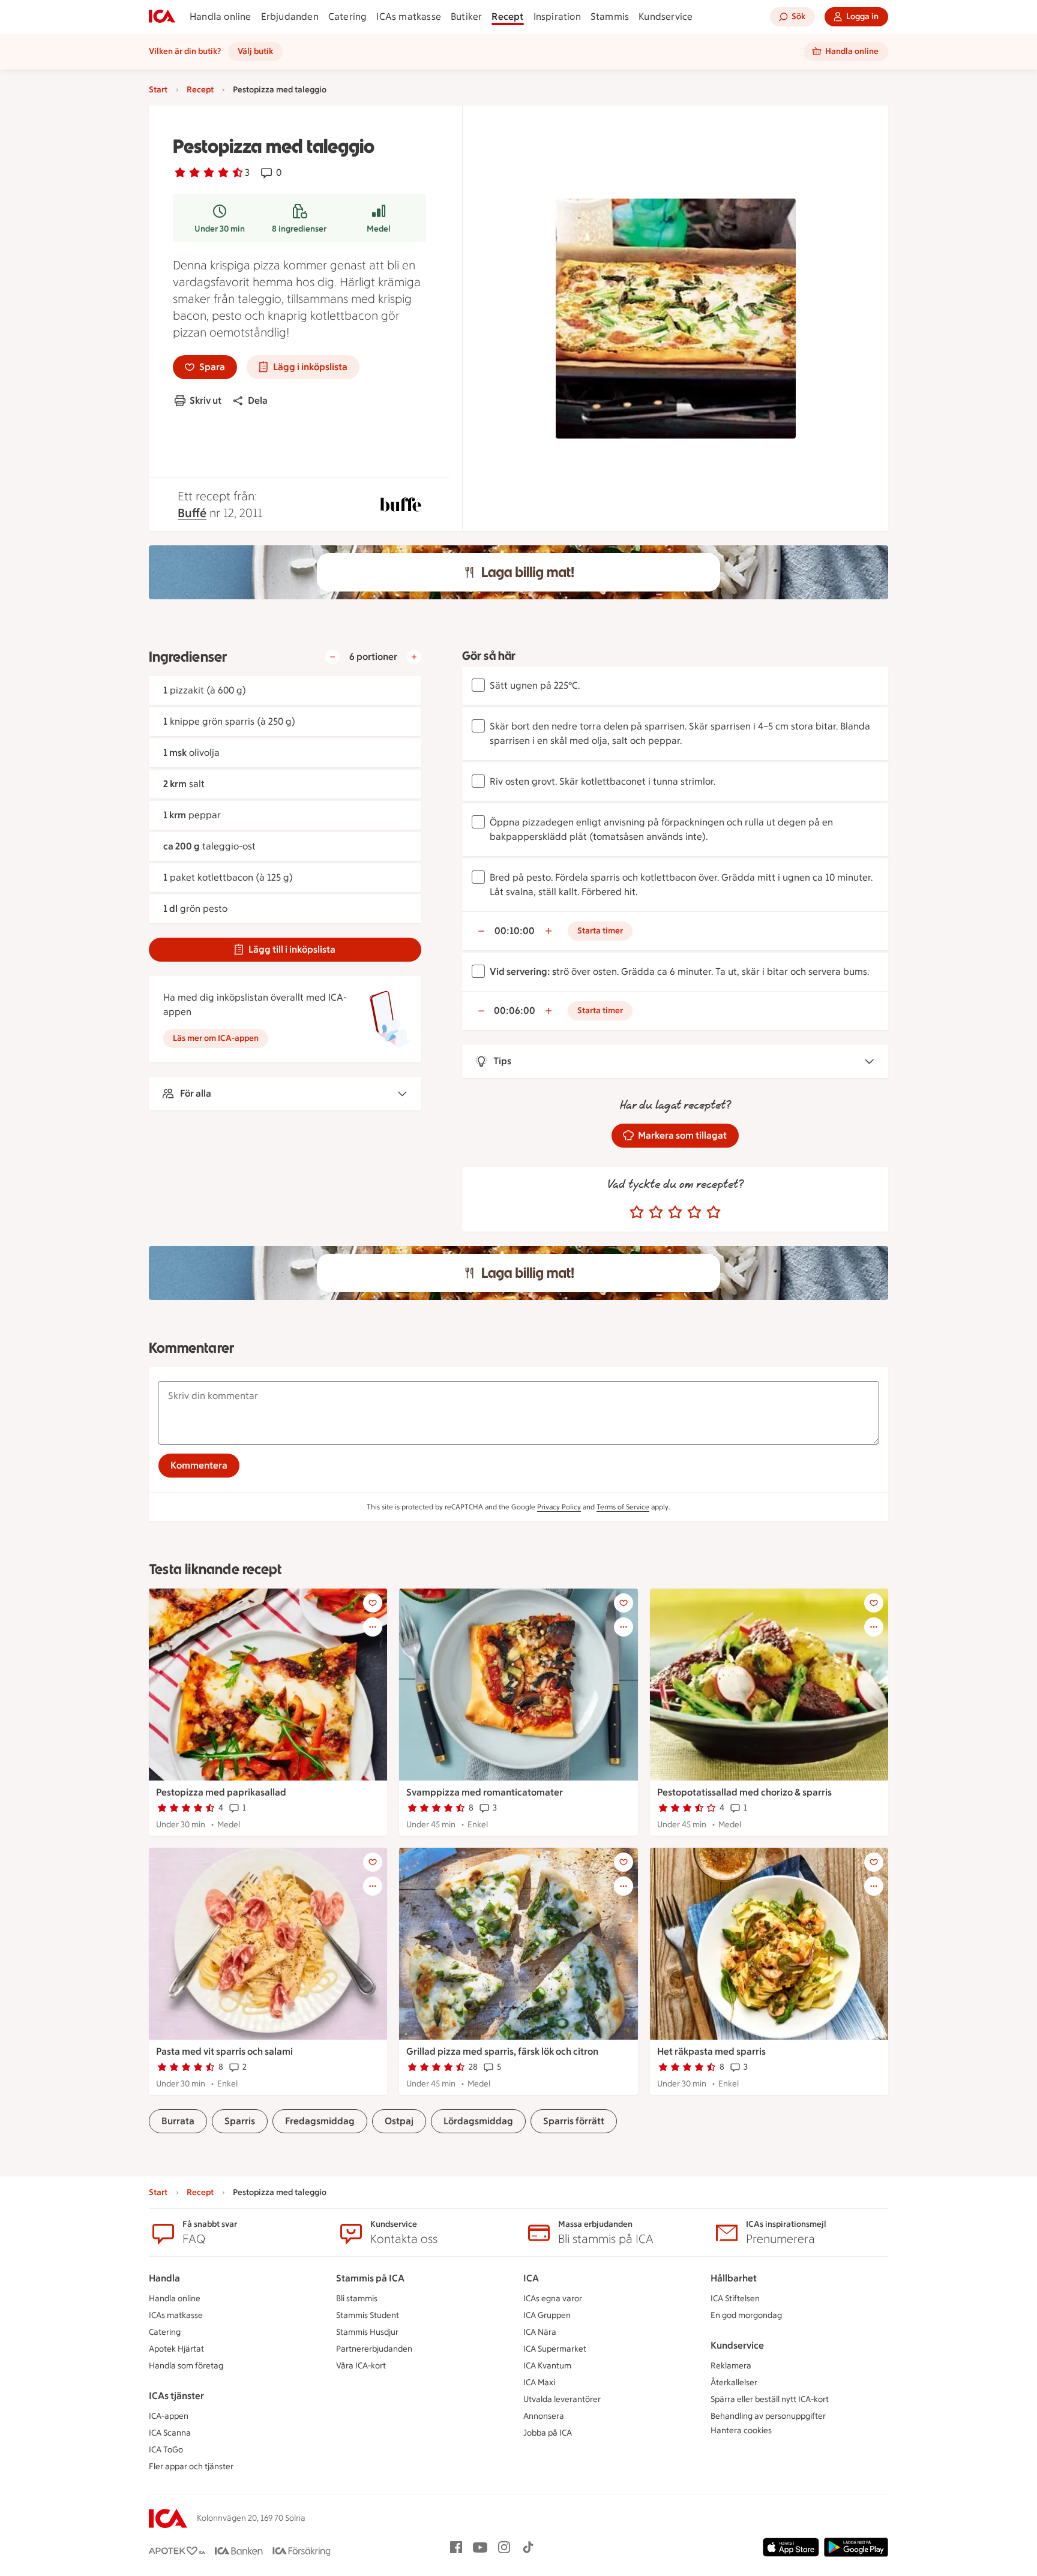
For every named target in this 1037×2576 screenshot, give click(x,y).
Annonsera (544, 2416)
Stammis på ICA (370, 2278)
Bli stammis (357, 2299)
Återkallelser (734, 2383)
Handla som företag (186, 2366)
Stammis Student (368, 2315)
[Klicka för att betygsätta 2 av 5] (656, 1212)
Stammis (610, 16)
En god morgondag (746, 2315)
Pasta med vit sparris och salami (224, 2051)
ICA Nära (540, 2332)
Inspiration (557, 16)
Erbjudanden (290, 16)
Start (158, 90)
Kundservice (666, 16)
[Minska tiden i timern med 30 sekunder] (481, 931)
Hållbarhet (734, 2278)
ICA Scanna (170, 2433)
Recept (507, 16)
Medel (379, 229)
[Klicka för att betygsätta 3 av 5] (675, 1212)
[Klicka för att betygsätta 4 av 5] (694, 1212)
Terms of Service (623, 1507)
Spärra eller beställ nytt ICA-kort (770, 2399)
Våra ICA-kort (361, 2366)
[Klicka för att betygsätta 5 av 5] (714, 1212)
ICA (531, 2278)
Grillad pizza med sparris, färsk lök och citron (502, 2051)
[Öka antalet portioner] (414, 657)
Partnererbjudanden (374, 2349)
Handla (164, 2278)
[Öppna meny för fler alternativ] (373, 1627)
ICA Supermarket (555, 2349)
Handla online (221, 16)
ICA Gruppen (547, 2315)
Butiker (466, 16)
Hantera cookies (741, 2431)
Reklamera (731, 2366)
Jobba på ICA (548, 2433)
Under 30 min (220, 229)
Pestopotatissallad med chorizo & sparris (744, 1792)
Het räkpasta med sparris (711, 2051)
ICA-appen (169, 2416)
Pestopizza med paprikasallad (221, 1792)
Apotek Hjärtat (176, 2349)
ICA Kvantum (547, 2366)
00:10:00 (515, 931)
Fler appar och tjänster (191, 2467)
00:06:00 (515, 1011)
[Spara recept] (373, 1603)
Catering (348, 16)
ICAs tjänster (176, 2396)
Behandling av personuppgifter (768, 2416)
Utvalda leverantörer (562, 2399)
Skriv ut (206, 400)
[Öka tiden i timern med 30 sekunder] (549, 931)
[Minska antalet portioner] (332, 657)
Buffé (192, 513)
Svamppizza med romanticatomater (485, 1792)
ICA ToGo (166, 2450)
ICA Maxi (539, 2383)
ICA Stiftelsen (735, 2299)
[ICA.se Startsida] (162, 17)
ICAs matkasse (409, 16)
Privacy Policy (559, 1507)
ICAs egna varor (553, 2299)
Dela (258, 400)
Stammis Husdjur (367, 2332)
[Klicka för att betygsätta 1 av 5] (637, 1212)
